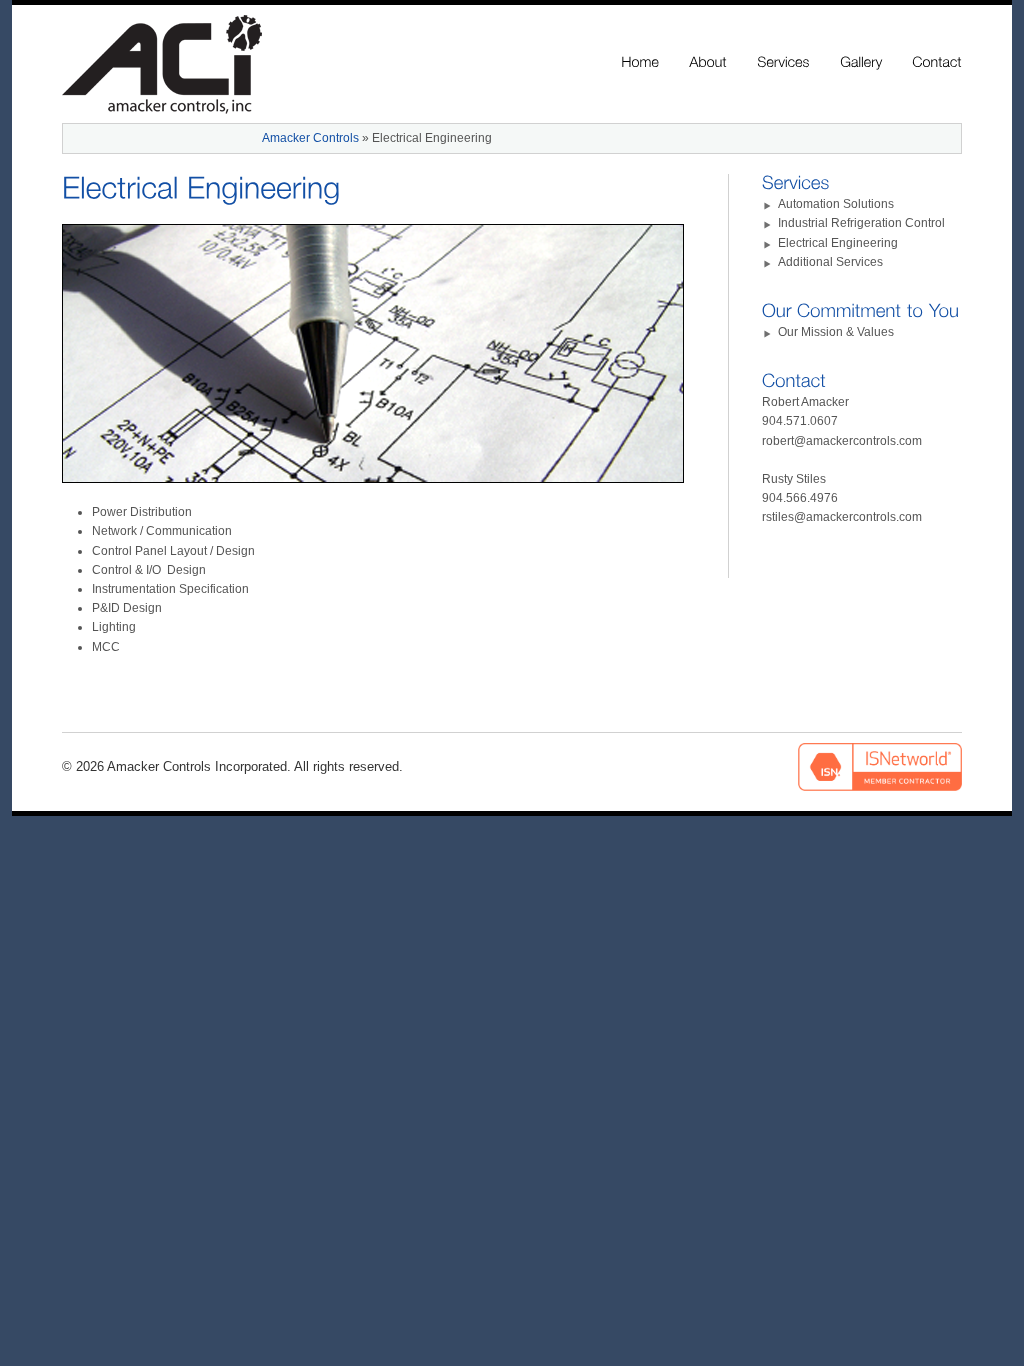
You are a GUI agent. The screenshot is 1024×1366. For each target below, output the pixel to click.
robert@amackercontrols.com (842, 441)
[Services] (783, 62)
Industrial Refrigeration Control (861, 223)
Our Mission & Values (836, 332)
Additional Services (830, 262)
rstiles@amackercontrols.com (842, 517)
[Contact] (937, 62)
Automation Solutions (836, 204)
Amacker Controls (310, 138)
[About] (708, 62)
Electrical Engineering (838, 243)
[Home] (640, 62)
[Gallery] (861, 62)
